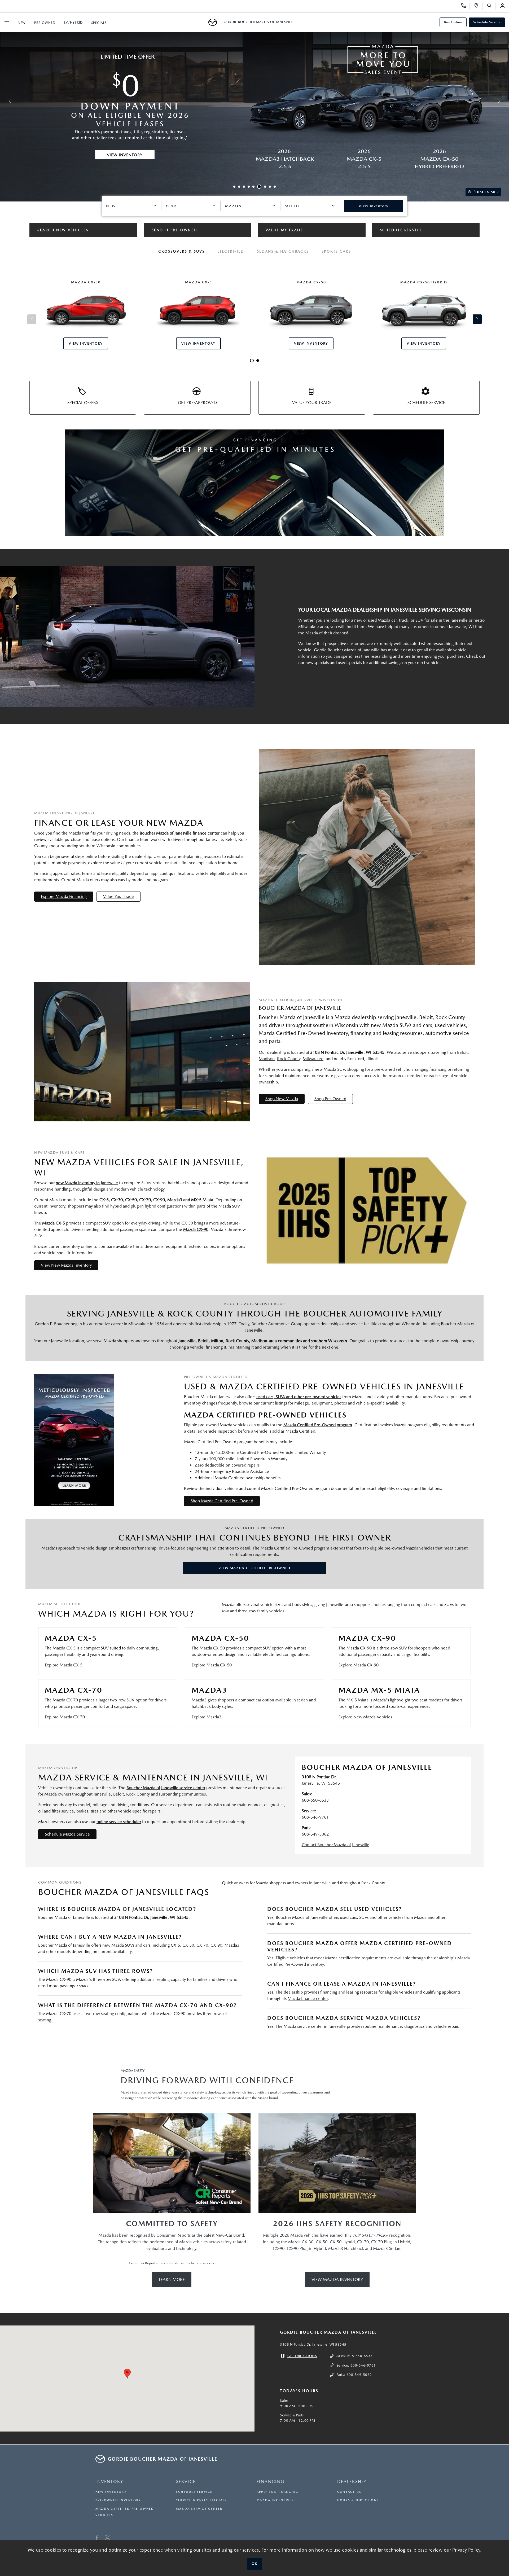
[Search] (491, 6)
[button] (127, 2374)
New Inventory (111, 2492)
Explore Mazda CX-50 (212, 1665)
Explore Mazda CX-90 (359, 1665)
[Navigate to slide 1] (234, 187)
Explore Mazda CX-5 (64, 1665)
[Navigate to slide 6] (258, 187)
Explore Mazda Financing (64, 896)
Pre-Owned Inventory (118, 2500)
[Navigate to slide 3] (244, 187)
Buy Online (453, 22)
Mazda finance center (308, 1998)
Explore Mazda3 (207, 1717)
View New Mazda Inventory (66, 1265)
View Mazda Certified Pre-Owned (254, 1568)
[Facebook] (97, 2538)
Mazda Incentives (275, 2500)
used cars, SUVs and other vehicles (372, 1917)
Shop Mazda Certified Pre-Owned (222, 1501)
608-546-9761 (315, 1817)
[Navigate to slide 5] (253, 187)
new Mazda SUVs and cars (126, 1945)
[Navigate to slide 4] (249, 187)
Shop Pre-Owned (330, 1099)
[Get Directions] (478, 6)
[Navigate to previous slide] (4, 101)
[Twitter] (107, 2538)
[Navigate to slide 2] (239, 187)
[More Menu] (7, 22)
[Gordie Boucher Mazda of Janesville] (214, 22)
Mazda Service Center (199, 2509)
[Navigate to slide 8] (270, 187)
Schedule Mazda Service (67, 1834)
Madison (267, 1059)
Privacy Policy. (467, 2550)
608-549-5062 (315, 1834)
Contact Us (349, 2492)
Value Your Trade (119, 896)
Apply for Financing (277, 2492)
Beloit (462, 1052)
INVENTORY (109, 2481)
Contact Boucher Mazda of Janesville (335, 1845)
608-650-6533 (315, 1800)
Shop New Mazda (282, 1099)
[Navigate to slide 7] (264, 187)
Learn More (172, 2279)
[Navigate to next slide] (505, 101)
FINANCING (271, 2481)
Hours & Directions (358, 2500)
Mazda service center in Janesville (315, 2026)
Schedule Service (487, 22)
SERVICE (186, 2481)
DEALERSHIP (352, 2481)
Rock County (289, 1059)
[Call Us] (465, 6)
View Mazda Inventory (337, 2279)
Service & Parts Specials (201, 2500)
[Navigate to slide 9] (275, 187)
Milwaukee (313, 1059)
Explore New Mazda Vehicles (365, 1717)
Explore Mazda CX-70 (65, 1717)
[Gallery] (254, 101)
